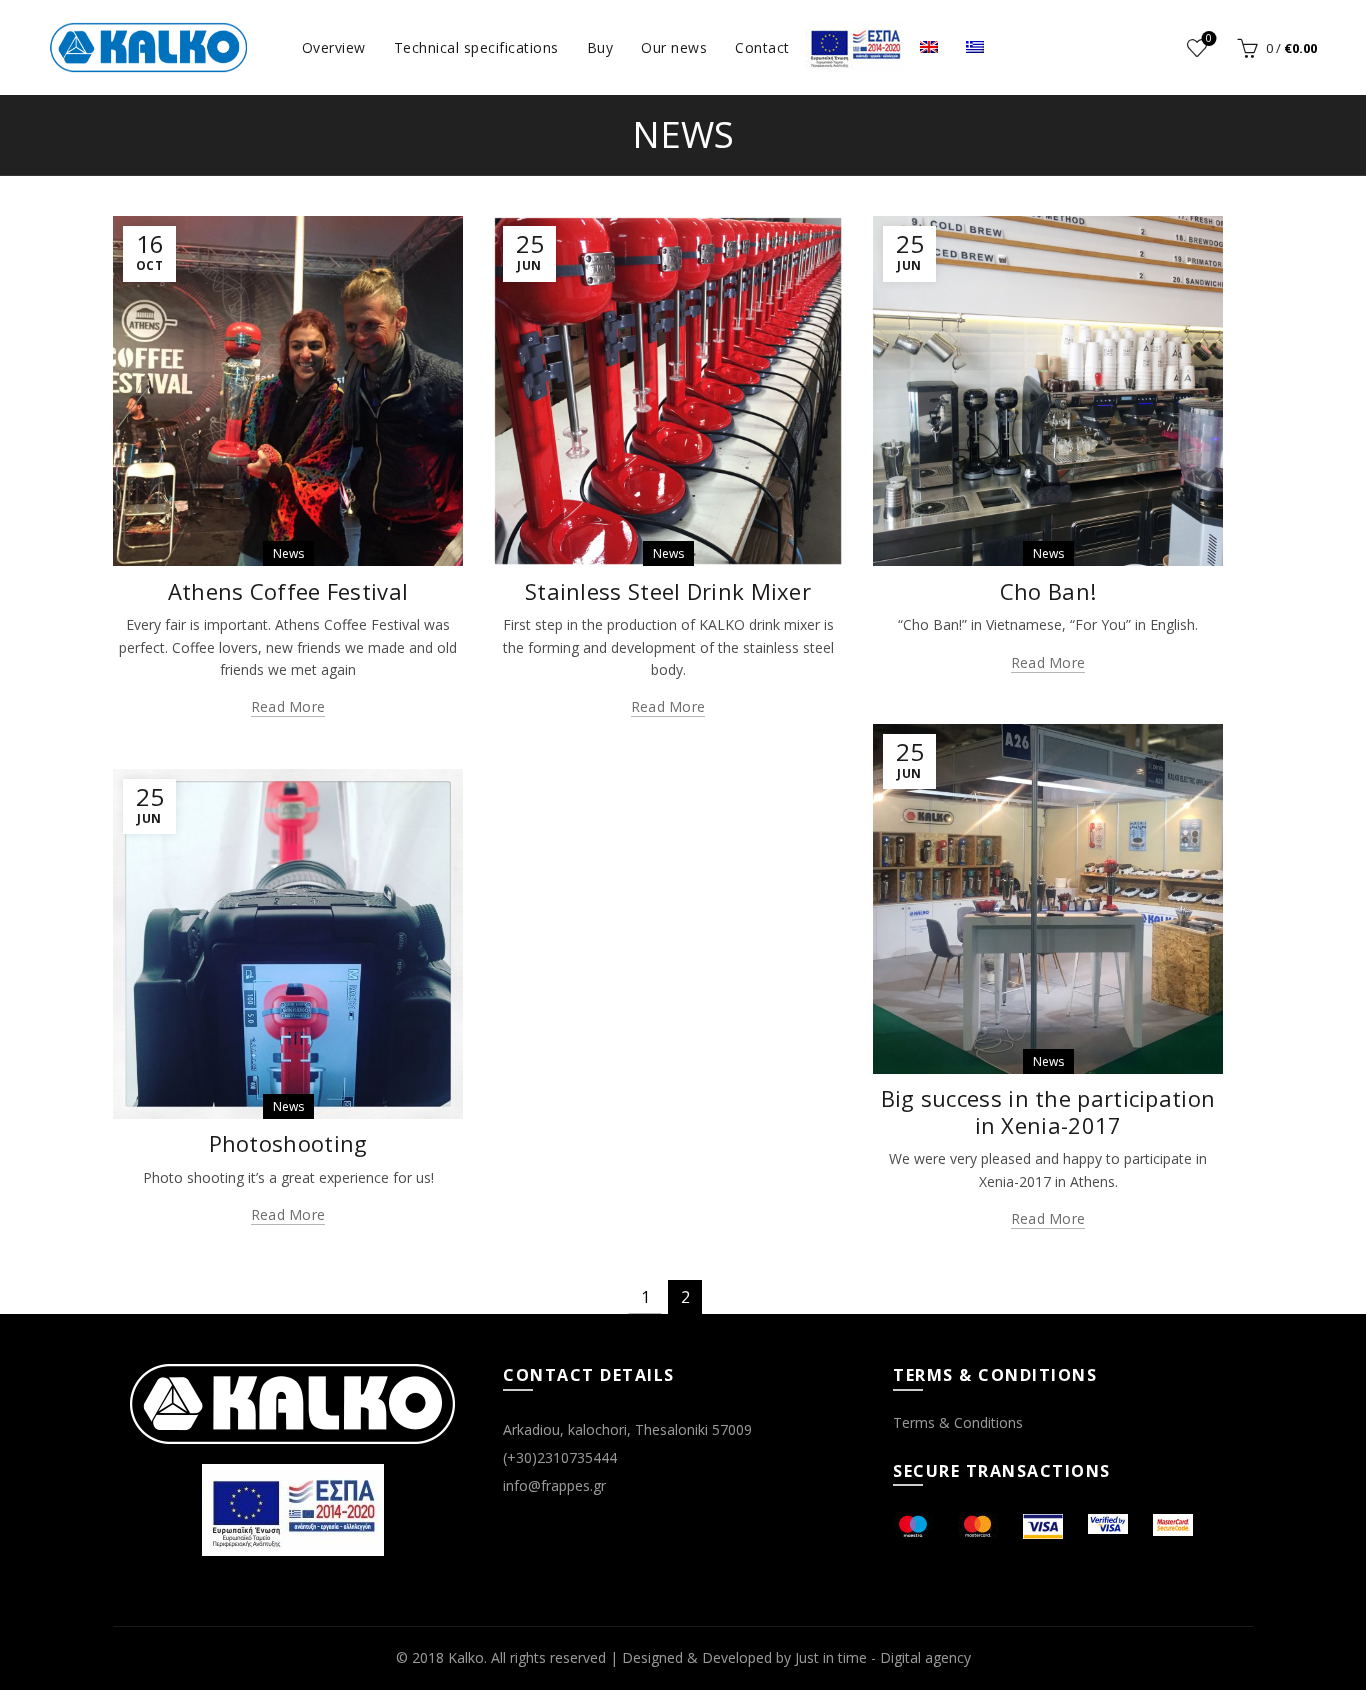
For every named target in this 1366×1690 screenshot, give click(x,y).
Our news (674, 47)
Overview (334, 47)
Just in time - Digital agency (883, 1657)
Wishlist (1209, 39)
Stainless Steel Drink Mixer (668, 591)
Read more (288, 707)
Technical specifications (476, 47)
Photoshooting (288, 1143)
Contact (762, 47)
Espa (855, 46)
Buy (600, 47)
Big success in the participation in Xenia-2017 (1048, 1111)
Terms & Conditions (958, 1422)
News (288, 553)
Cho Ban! (1048, 591)
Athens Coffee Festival (288, 591)
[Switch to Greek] (975, 47)
